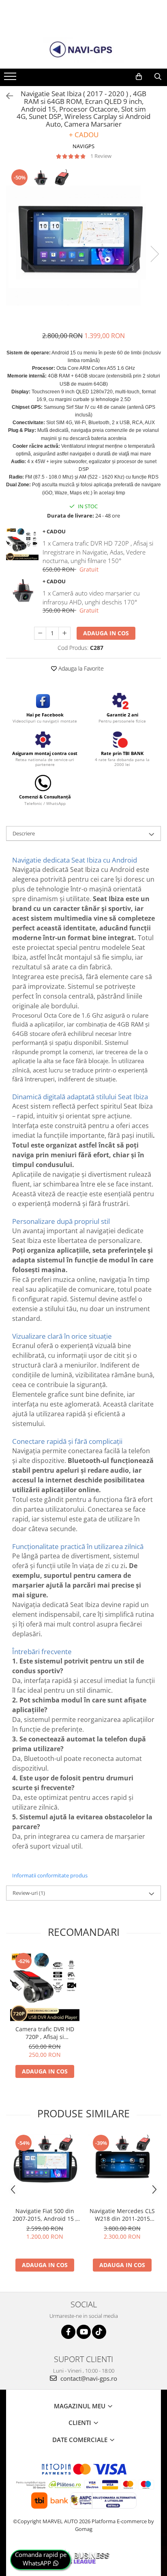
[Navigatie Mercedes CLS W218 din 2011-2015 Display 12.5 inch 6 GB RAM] (122, 2168)
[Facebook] (68, 2332)
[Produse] (11, 79)
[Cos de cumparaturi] (139, 77)
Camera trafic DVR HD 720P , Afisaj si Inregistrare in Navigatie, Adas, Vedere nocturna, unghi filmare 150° (45, 2033)
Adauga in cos (106, 633)
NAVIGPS (83, 146)
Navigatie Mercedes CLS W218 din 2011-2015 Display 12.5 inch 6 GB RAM (122, 2215)
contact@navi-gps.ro (88, 2378)
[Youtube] (84, 2332)
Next (154, 254)
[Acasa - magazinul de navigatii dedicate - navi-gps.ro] (83, 50)
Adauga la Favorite (80, 668)
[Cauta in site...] (158, 77)
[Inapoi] (6, 96)
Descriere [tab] (24, 833)
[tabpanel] (83, 246)
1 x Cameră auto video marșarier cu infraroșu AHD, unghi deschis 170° (91, 597)
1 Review (101, 156)
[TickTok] (99, 2332)
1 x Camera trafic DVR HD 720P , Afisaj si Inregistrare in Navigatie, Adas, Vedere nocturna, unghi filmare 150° (98, 552)
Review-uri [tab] (29, 1893)
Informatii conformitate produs (50, 1875)
